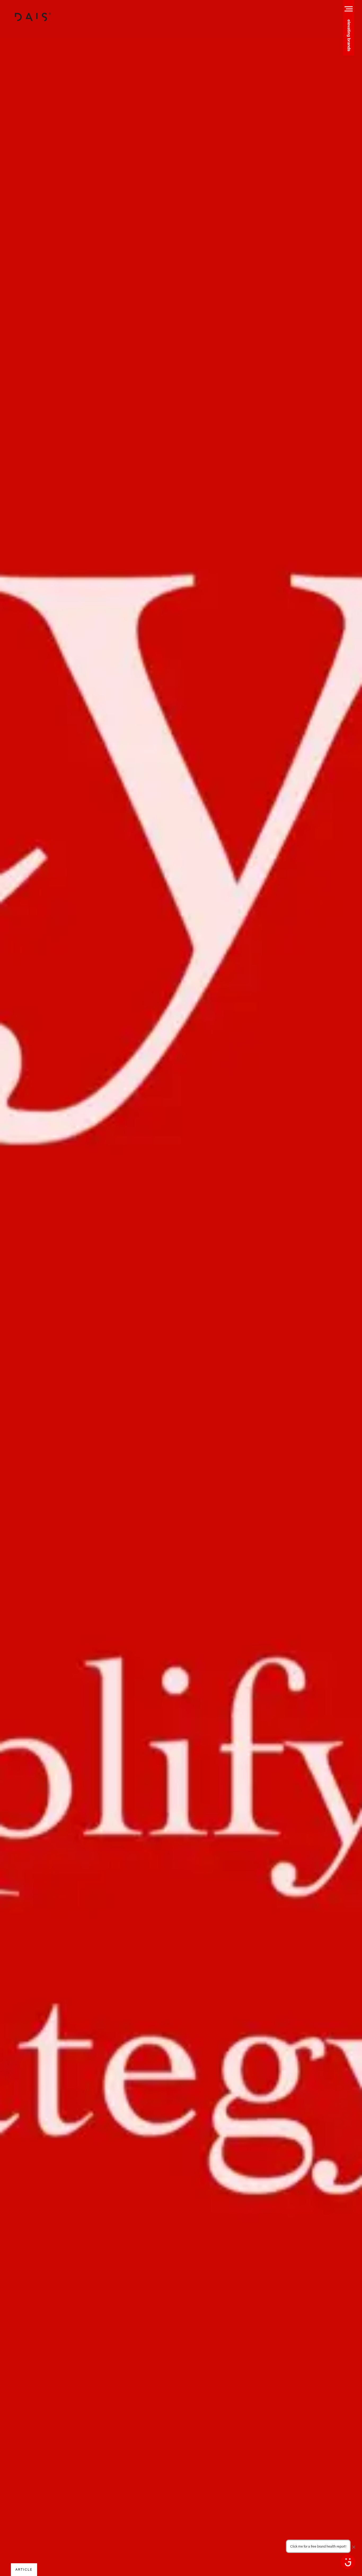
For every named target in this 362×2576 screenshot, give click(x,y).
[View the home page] (33, 17)
